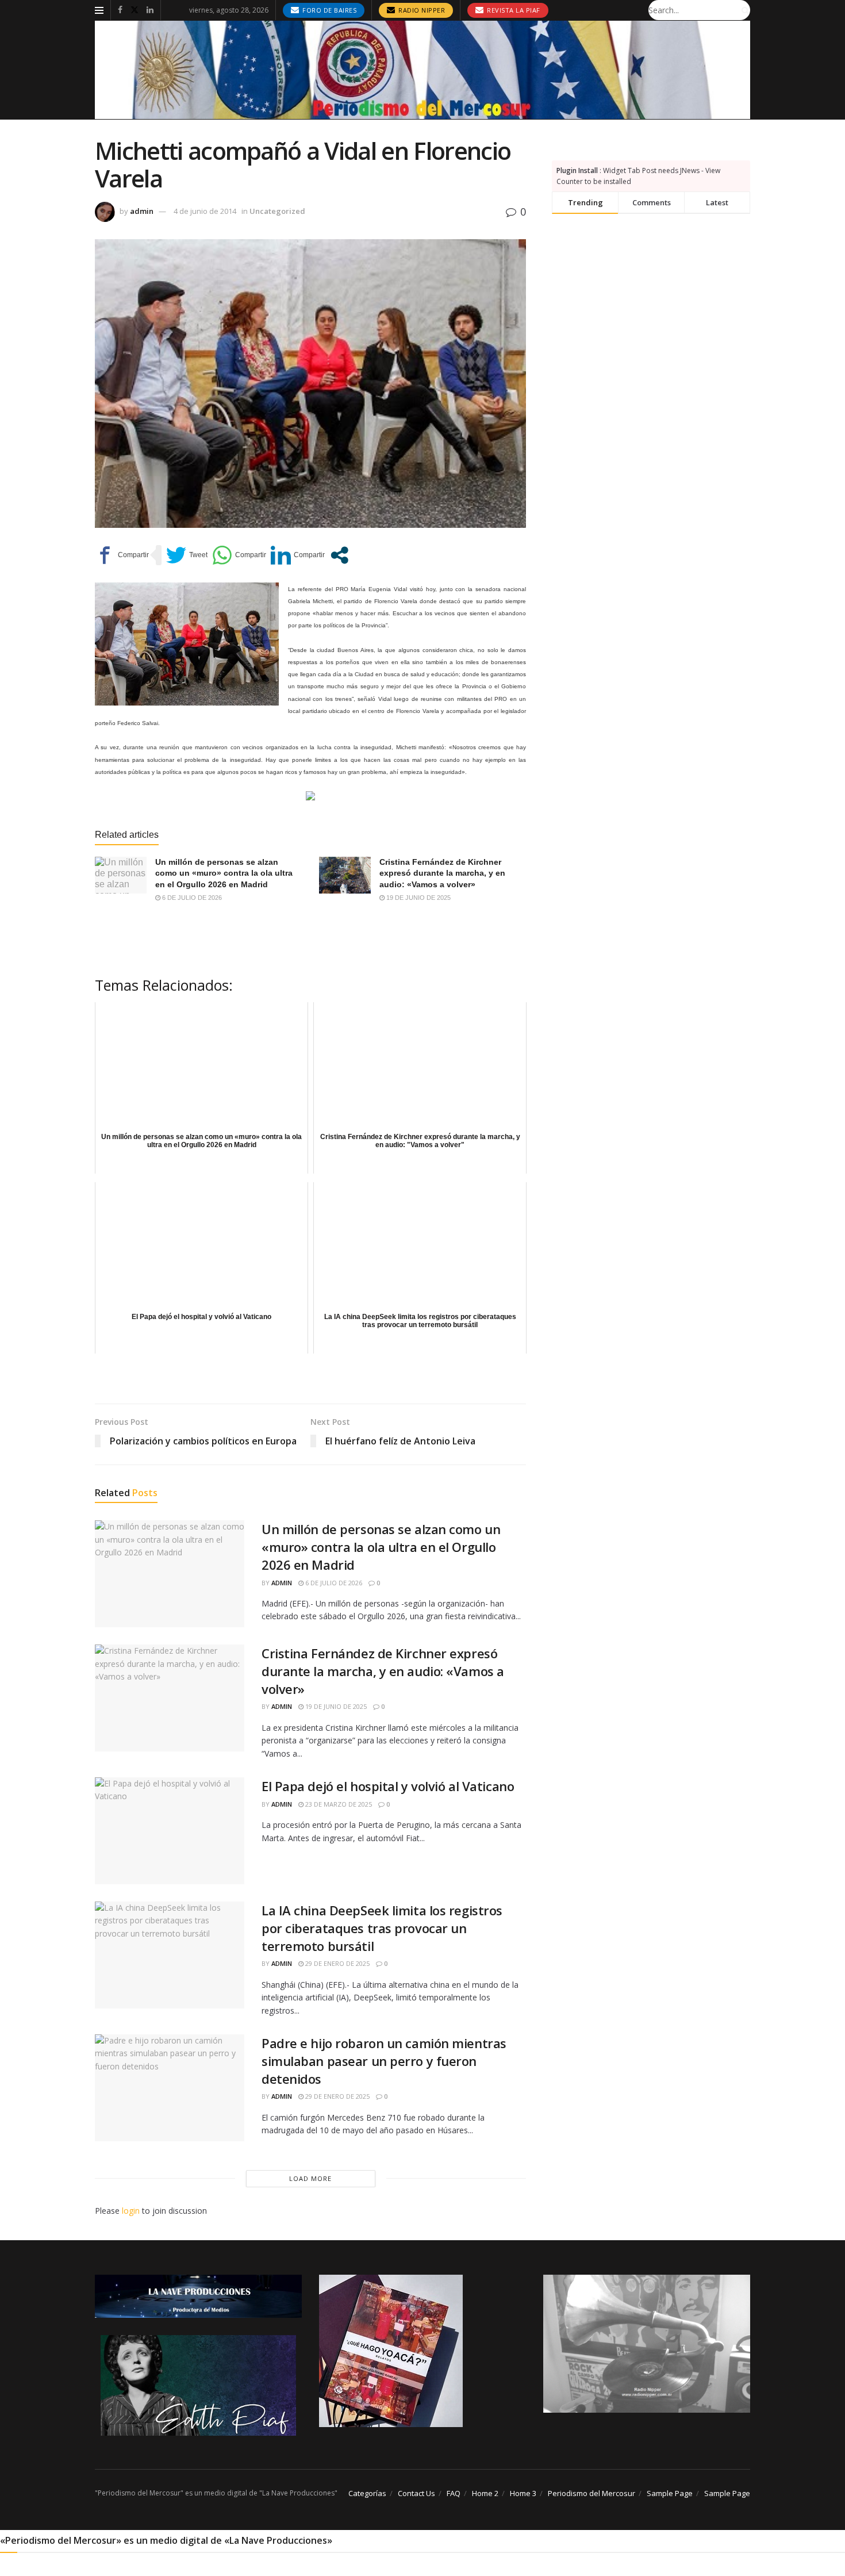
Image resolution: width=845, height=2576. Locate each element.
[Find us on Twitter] (135, 10)
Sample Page (670, 2493)
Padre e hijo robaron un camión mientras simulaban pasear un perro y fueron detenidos (384, 2061)
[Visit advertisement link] (422, 70)
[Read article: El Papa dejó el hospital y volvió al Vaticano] (170, 1831)
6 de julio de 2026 (191, 898)
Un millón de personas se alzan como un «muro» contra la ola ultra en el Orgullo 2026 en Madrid (224, 873)
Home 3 (523, 2493)
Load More (310, 2178)
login (131, 2211)
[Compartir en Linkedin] (298, 555)
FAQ (454, 2493)
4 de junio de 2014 (205, 211)
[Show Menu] (99, 10)
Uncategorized (277, 211)
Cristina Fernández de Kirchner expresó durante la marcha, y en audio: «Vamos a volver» (442, 873)
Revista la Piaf (513, 10)
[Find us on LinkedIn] (150, 10)
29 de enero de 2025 (337, 1963)
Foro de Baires (329, 10)
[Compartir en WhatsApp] (239, 555)
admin (142, 211)
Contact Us (416, 2493)
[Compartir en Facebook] (122, 555)
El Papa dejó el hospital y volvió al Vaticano (388, 1786)
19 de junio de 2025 (418, 898)
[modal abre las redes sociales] (339, 555)
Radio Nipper (421, 10)
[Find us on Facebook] (120, 10)
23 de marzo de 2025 (338, 1804)
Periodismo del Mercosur (591, 2493)
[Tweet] (187, 555)
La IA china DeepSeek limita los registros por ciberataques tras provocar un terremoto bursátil (382, 1928)
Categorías (367, 2493)
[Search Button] (743, 10)
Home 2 (485, 2493)
